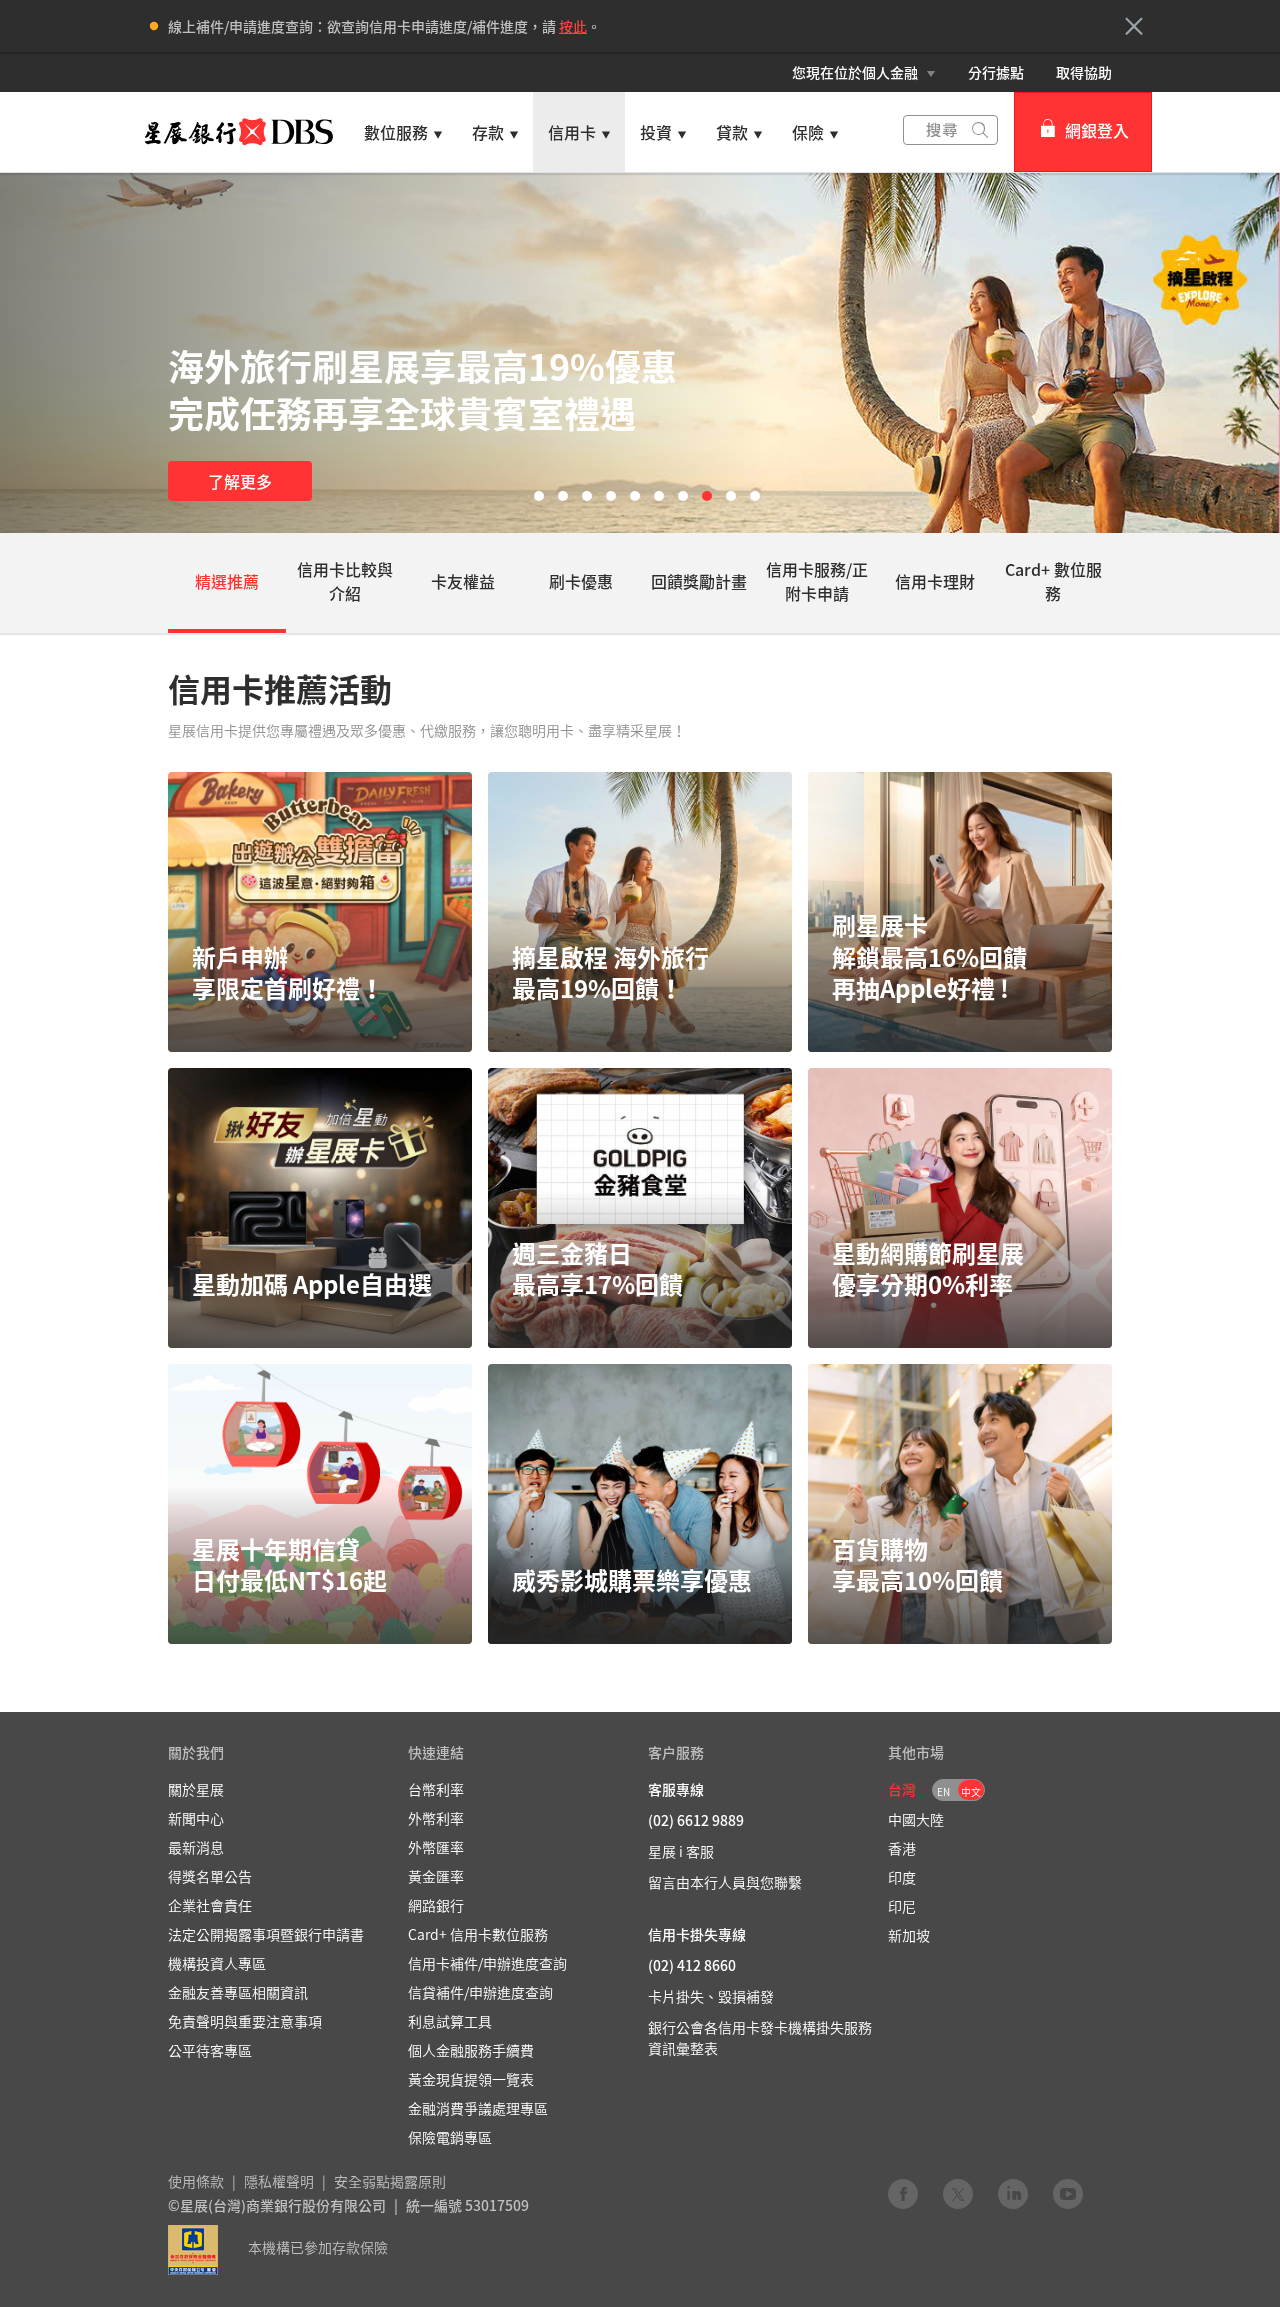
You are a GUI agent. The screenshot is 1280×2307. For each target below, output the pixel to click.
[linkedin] (1013, 2193)
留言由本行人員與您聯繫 (725, 1882)
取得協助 (1084, 72)
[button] (1134, 26)
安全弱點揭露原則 (390, 2181)
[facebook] (903, 2193)
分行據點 (996, 72)
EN (943, 1791)
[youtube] (1068, 2193)
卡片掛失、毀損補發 (711, 1996)
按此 (573, 26)
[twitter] (958, 2193)
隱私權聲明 (279, 2181)
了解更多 (240, 481)
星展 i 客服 (681, 1851)
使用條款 (196, 2181)
